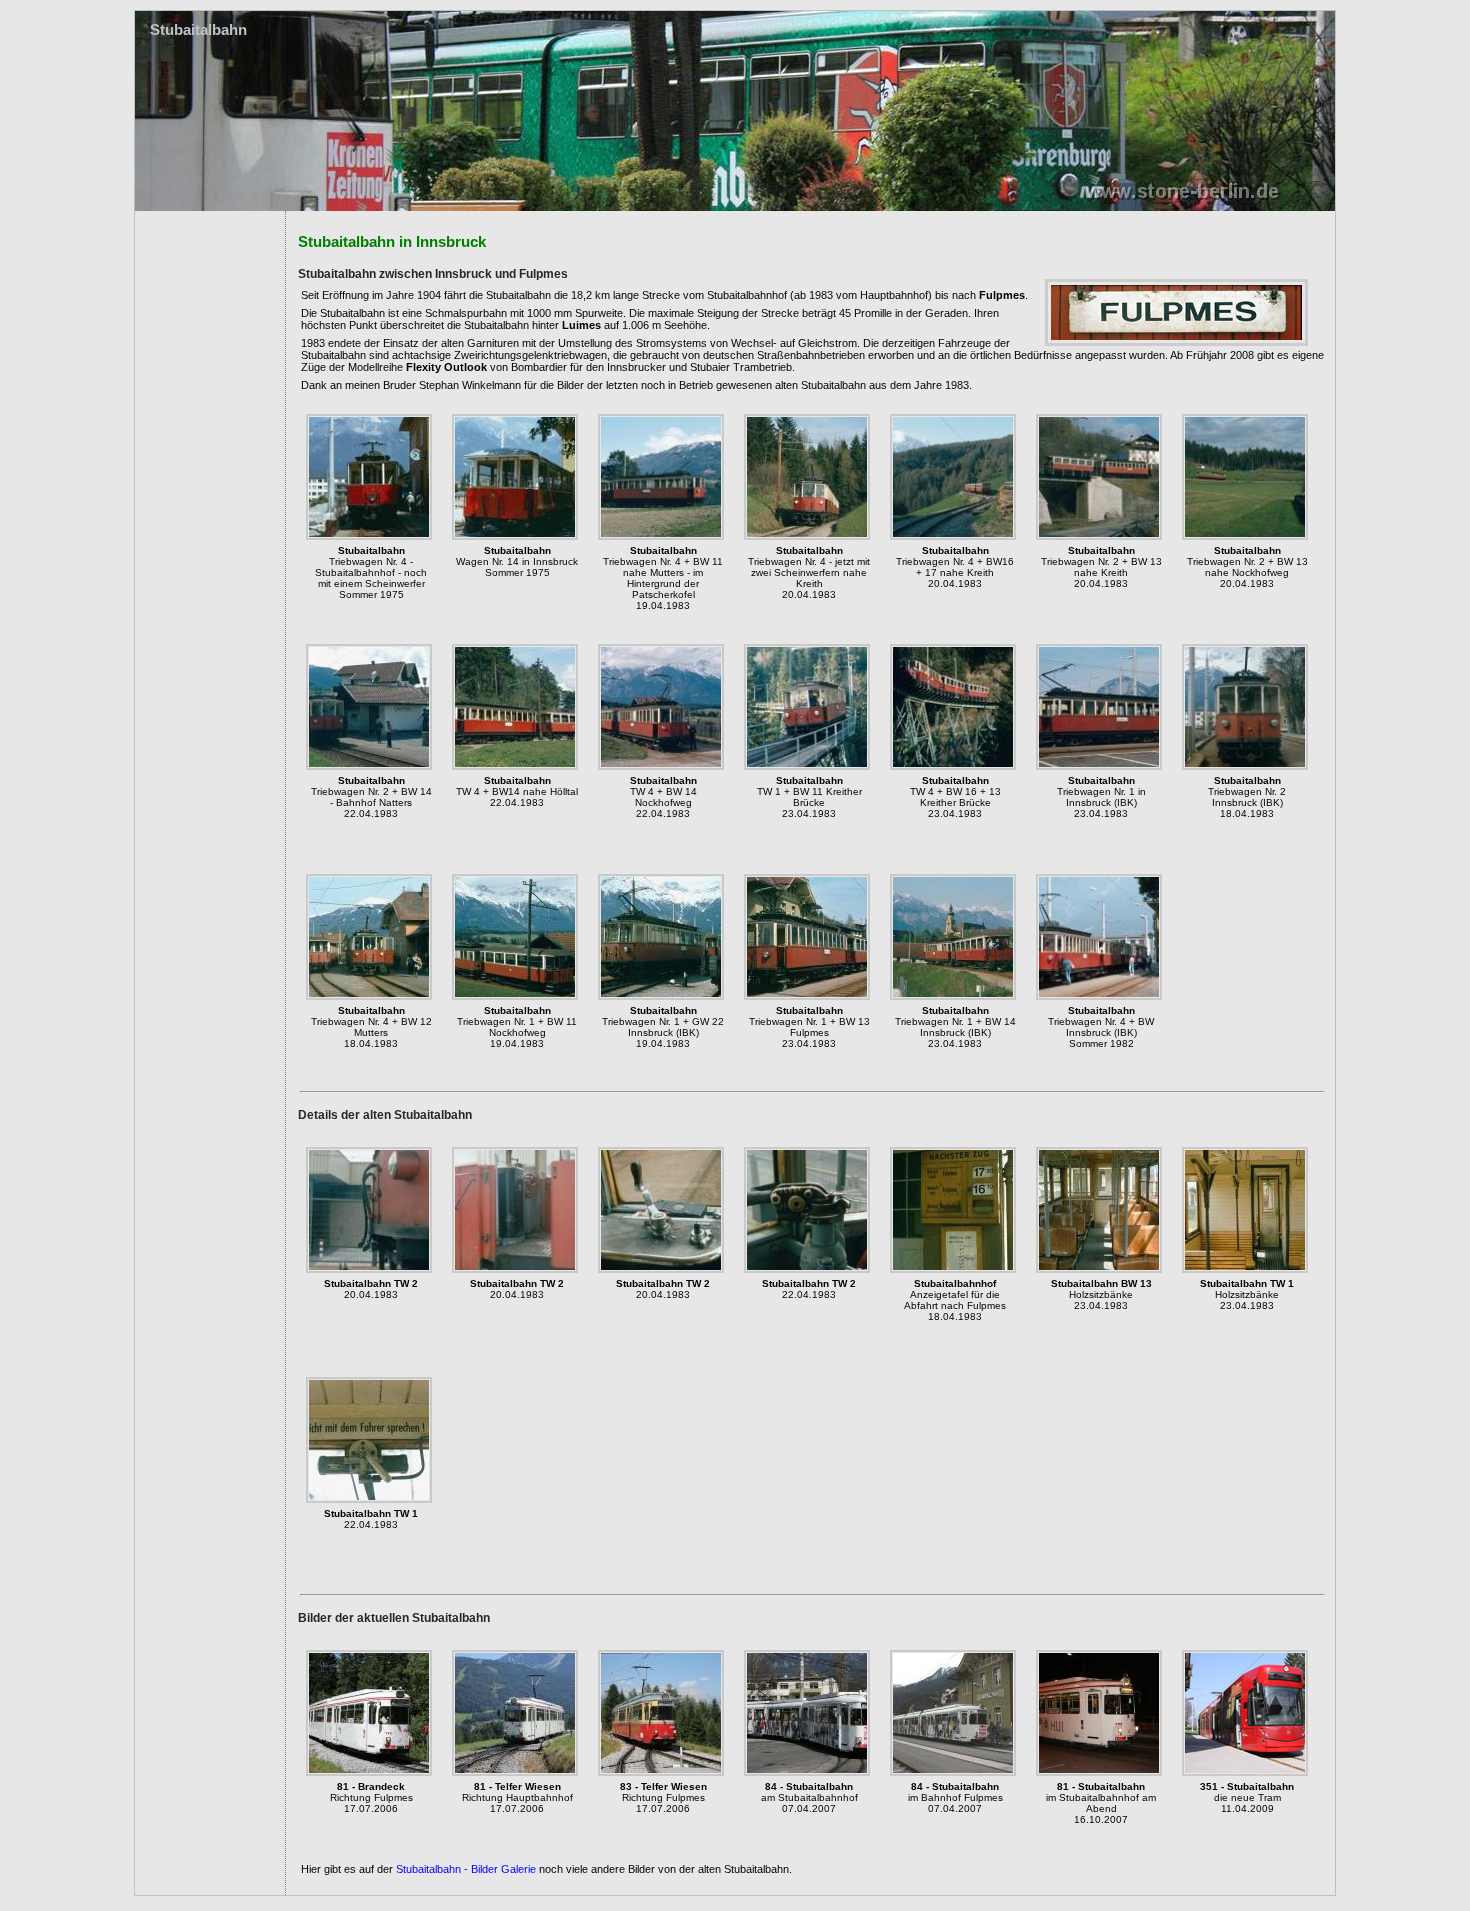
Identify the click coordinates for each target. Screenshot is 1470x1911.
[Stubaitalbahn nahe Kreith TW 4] (807, 536)
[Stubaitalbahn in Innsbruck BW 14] (515, 536)
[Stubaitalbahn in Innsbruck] (369, 536)
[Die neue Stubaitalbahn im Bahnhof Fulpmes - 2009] (1245, 1772)
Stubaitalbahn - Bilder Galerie (466, 1869)
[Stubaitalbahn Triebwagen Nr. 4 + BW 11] (661, 536)
